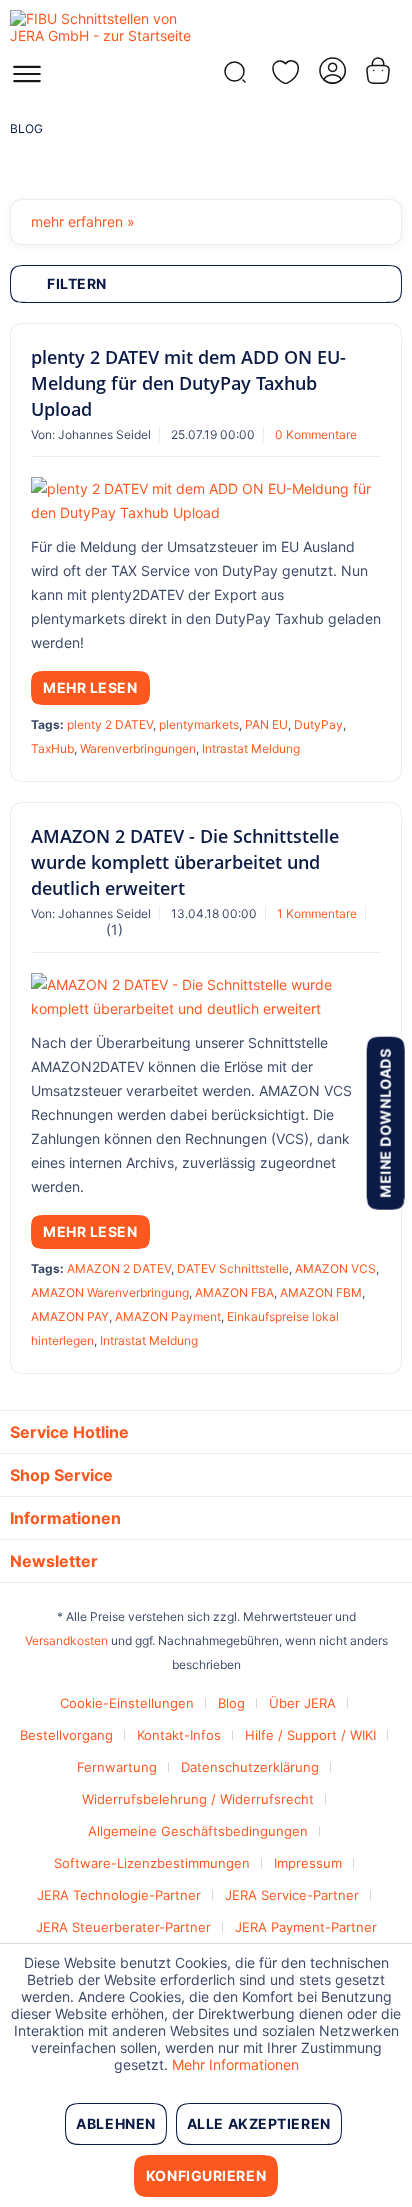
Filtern (77, 283)
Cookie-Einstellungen (127, 1703)
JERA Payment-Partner (306, 1927)
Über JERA (302, 1703)
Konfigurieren (206, 2175)
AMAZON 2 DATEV (119, 1268)
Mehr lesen (90, 687)
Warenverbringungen (138, 748)
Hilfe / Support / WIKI (310, 1735)
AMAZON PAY (70, 1316)
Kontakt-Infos (179, 1735)
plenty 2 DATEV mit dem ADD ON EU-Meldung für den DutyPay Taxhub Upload (188, 383)
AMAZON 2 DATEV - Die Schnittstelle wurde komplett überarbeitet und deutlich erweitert (185, 862)
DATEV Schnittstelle (233, 1268)
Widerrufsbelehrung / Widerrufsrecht (198, 1799)
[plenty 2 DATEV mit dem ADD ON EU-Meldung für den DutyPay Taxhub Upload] (206, 501)
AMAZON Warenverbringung (110, 1292)
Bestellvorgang (66, 1735)
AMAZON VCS (335, 1268)
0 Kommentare (316, 434)
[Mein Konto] (331, 70)
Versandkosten (66, 1640)
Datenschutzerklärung (250, 1767)
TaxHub (52, 748)
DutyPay (318, 724)
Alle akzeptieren (259, 2123)
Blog (231, 1703)
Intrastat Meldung (251, 748)
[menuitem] (27, 80)
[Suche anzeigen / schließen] (233, 77)
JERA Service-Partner (292, 1895)
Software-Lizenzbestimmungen (152, 1863)
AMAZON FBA (234, 1292)
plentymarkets (199, 724)
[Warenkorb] (380, 70)
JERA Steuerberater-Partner (123, 1927)
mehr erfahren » (83, 221)
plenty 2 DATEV (110, 724)
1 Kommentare (317, 913)
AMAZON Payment (168, 1316)
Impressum (308, 1863)
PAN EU (266, 724)
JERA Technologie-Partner (119, 1895)
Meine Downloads (384, 1122)
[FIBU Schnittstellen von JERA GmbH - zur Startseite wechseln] (108, 27)
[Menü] (27, 80)
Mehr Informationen (235, 2064)
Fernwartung (117, 1767)
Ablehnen (115, 2123)
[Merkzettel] (282, 72)
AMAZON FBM (321, 1292)
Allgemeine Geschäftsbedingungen (198, 1831)
